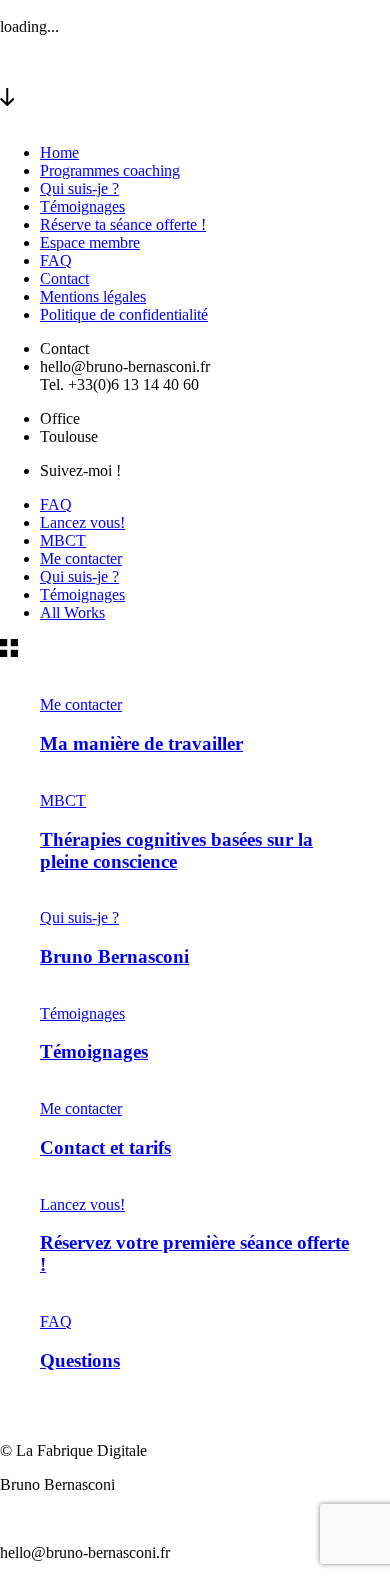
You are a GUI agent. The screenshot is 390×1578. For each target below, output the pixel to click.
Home (59, 152)
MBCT (63, 540)
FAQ (56, 260)
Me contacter (81, 558)
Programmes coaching (110, 170)
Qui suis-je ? (79, 188)
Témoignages (82, 206)
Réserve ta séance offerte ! (123, 224)
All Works (72, 612)
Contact (64, 278)
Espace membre (90, 242)
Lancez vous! (82, 522)
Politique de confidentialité (124, 314)
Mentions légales (93, 296)
